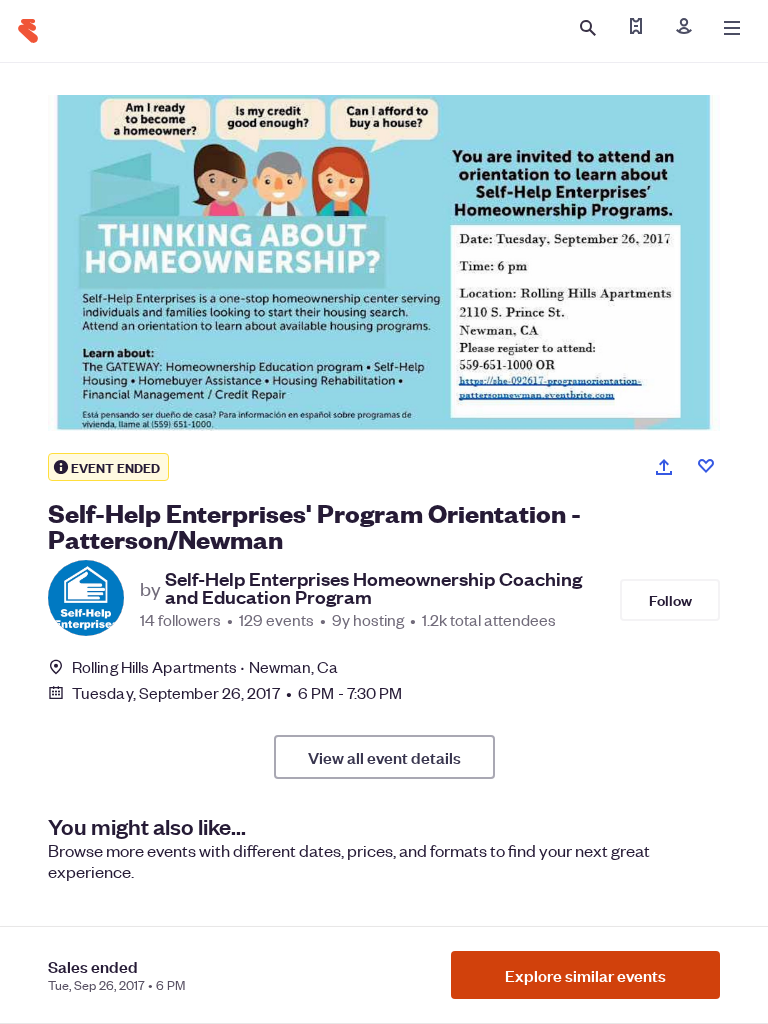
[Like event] (706, 466)
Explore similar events (585, 975)
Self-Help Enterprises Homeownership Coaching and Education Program (373, 588)
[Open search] (588, 28)
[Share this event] (664, 467)
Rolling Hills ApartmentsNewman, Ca (205, 666)
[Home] (28, 31)
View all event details (384, 757)
